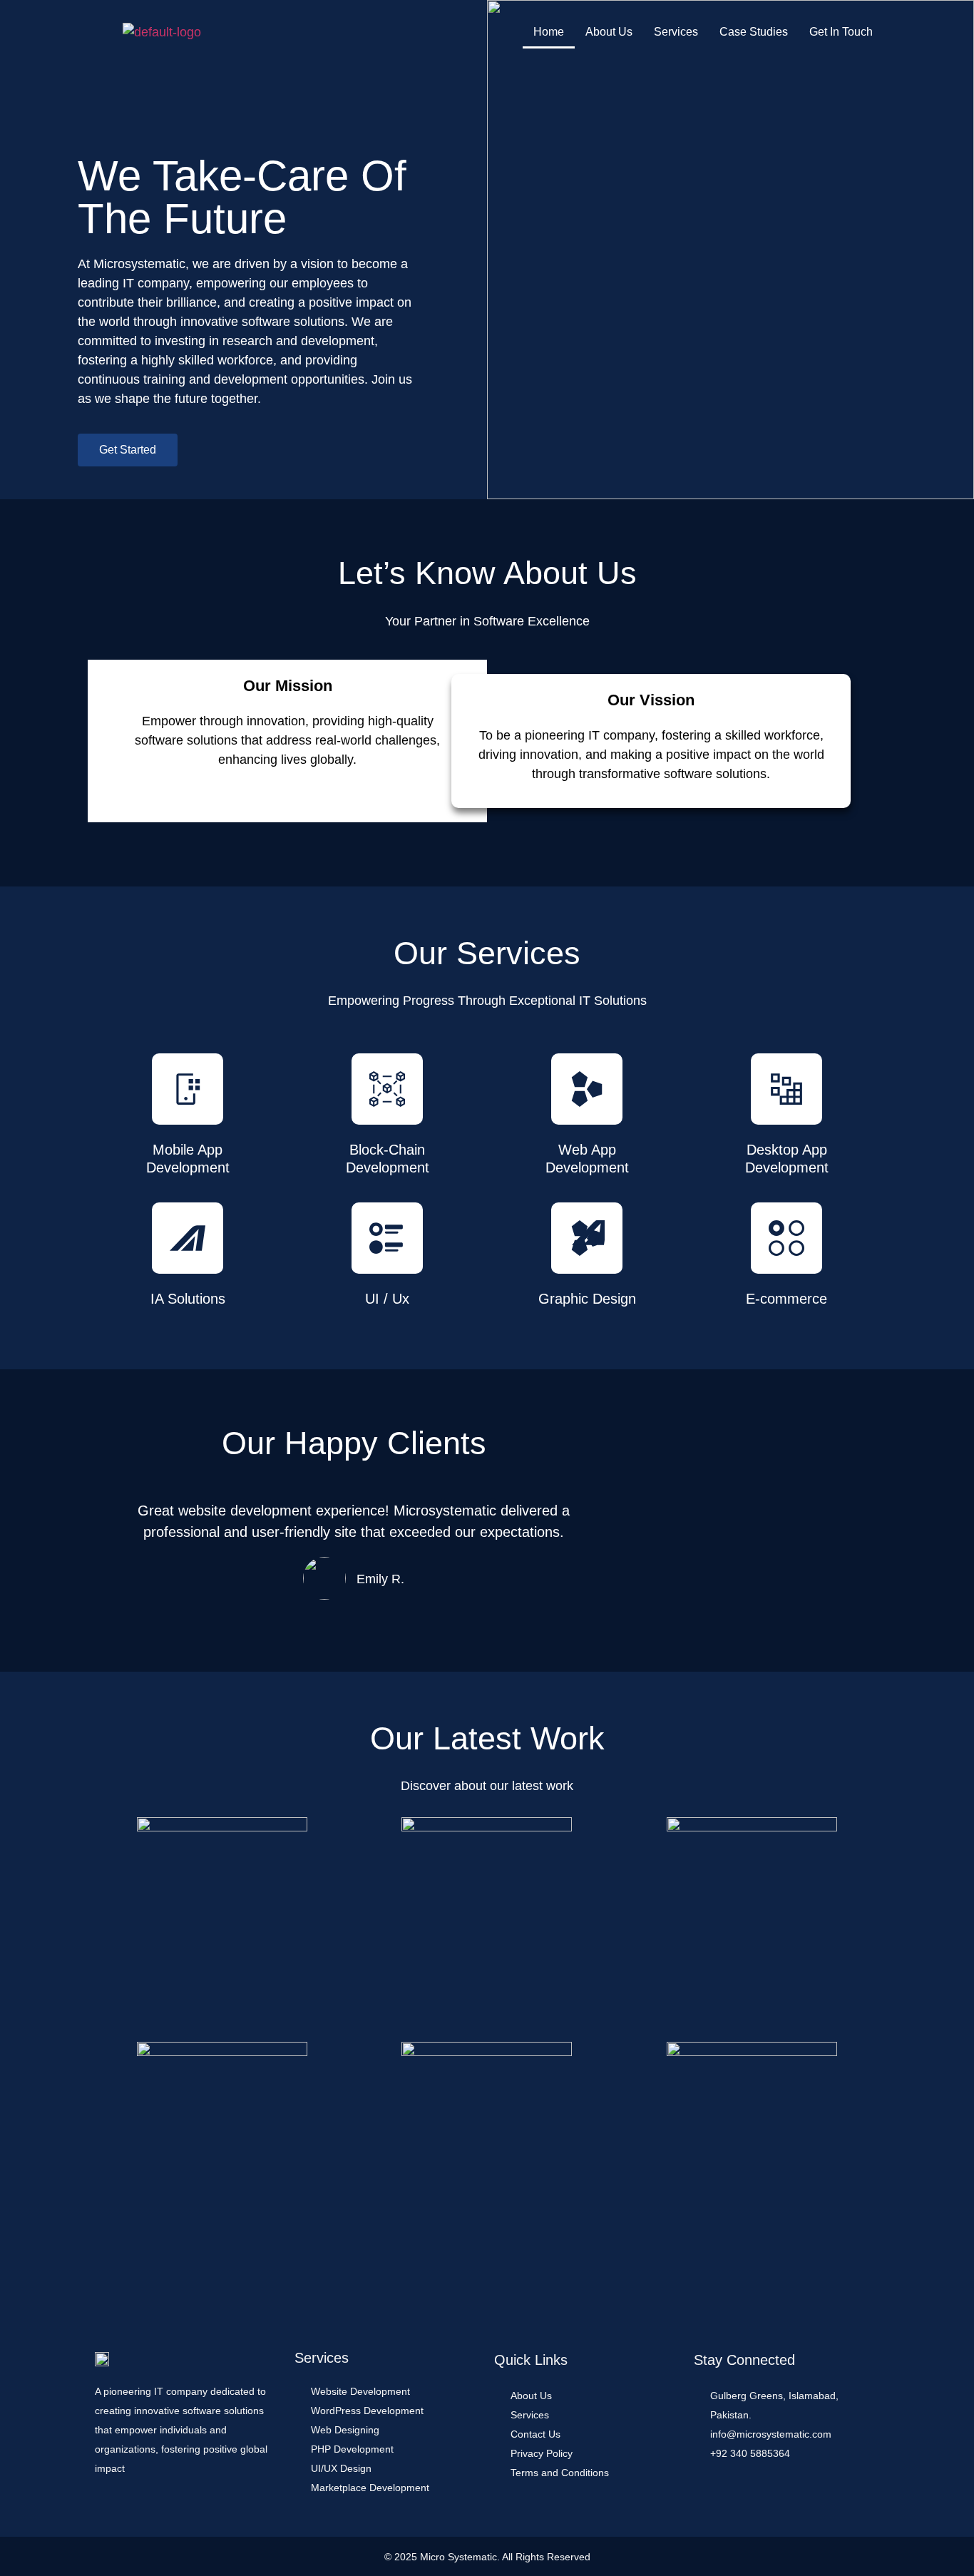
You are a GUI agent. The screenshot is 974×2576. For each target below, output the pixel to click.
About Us (609, 32)
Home (549, 32)
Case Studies (754, 32)
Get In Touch (841, 32)
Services (676, 32)
